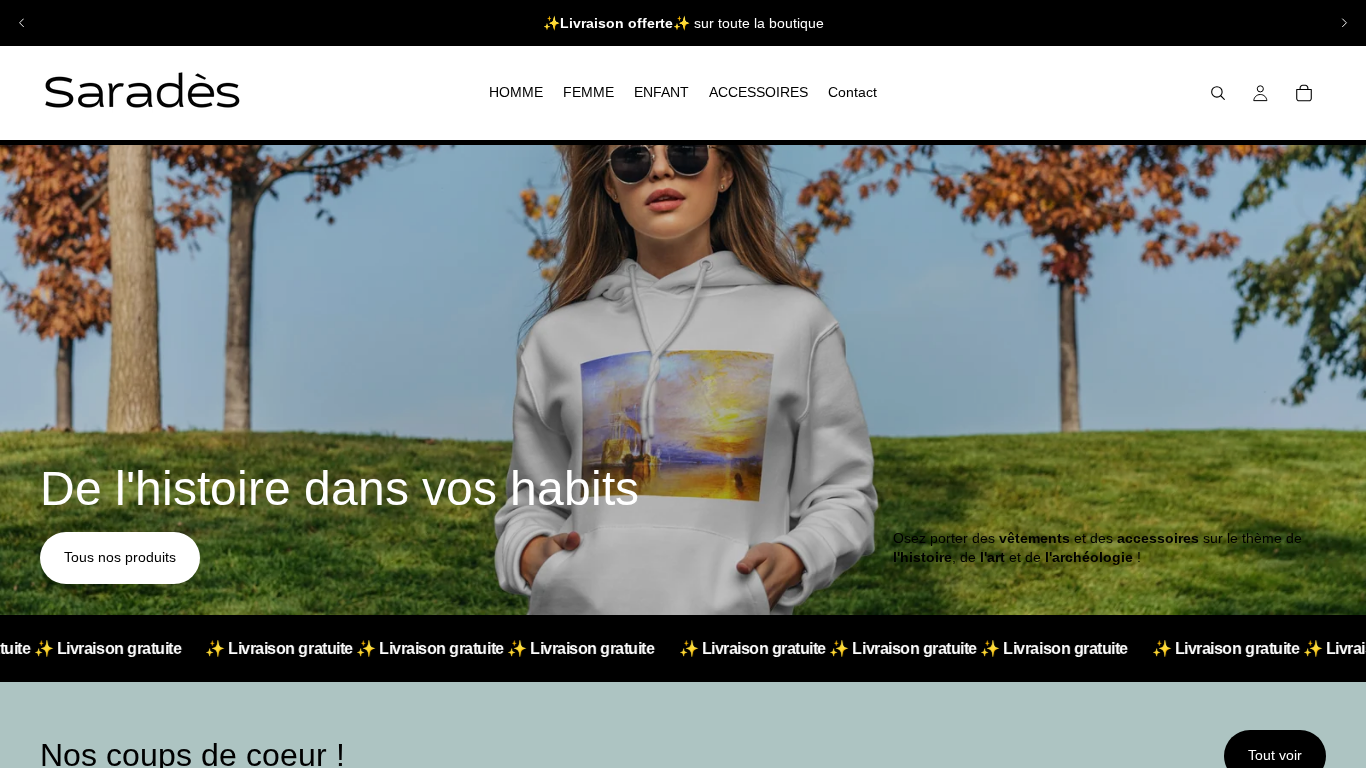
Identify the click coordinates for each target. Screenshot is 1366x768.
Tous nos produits (120, 557)
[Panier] (1304, 93)
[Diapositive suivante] (1344, 23)
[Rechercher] (1218, 93)
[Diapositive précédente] (22, 23)
